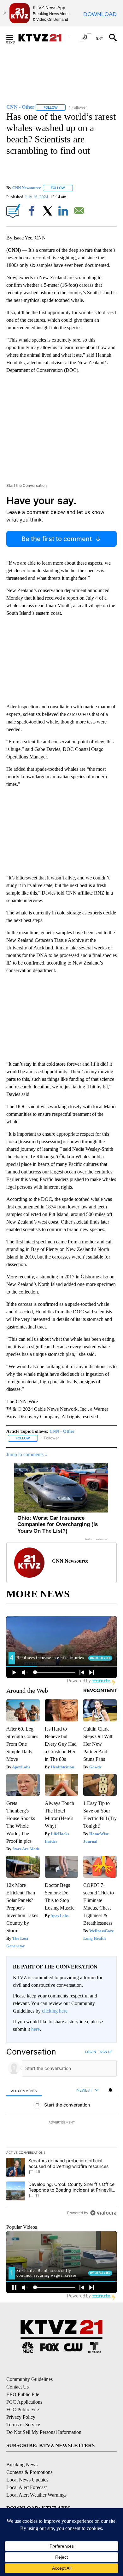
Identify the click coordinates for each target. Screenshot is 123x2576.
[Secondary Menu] (15, 37)
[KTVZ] (44, 38)
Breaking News (22, 2465)
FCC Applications (24, 2402)
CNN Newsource (27, 188)
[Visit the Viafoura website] (103, 2213)
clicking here (55, 2011)
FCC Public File (23, 2409)
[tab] (24, 2091)
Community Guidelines (29, 2379)
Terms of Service (23, 2425)
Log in (91, 2052)
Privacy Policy (21, 2417)
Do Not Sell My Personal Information (44, 2432)
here (35, 2029)
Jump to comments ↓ (27, 1454)
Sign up (106, 2052)
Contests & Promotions (29, 2472)
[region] (61, 2134)
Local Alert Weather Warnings (36, 2495)
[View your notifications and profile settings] (110, 2090)
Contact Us (18, 2387)
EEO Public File (23, 2394)
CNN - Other (62, 1431)
